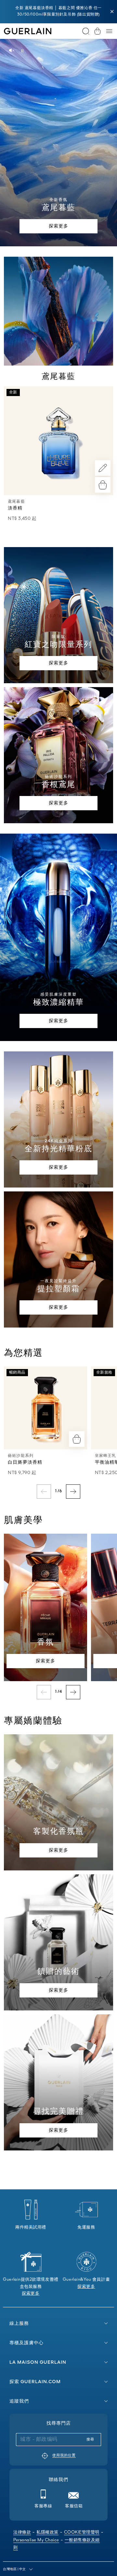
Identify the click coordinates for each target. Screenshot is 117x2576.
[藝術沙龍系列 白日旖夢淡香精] (45, 1408)
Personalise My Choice (36, 2540)
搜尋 (90, 2440)
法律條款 (22, 2532)
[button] (112, 12)
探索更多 (31, 2294)
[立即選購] (103, 485)
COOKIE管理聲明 (82, 2532)
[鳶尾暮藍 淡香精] (58, 441)
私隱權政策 (47, 2532)
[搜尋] (86, 31)
